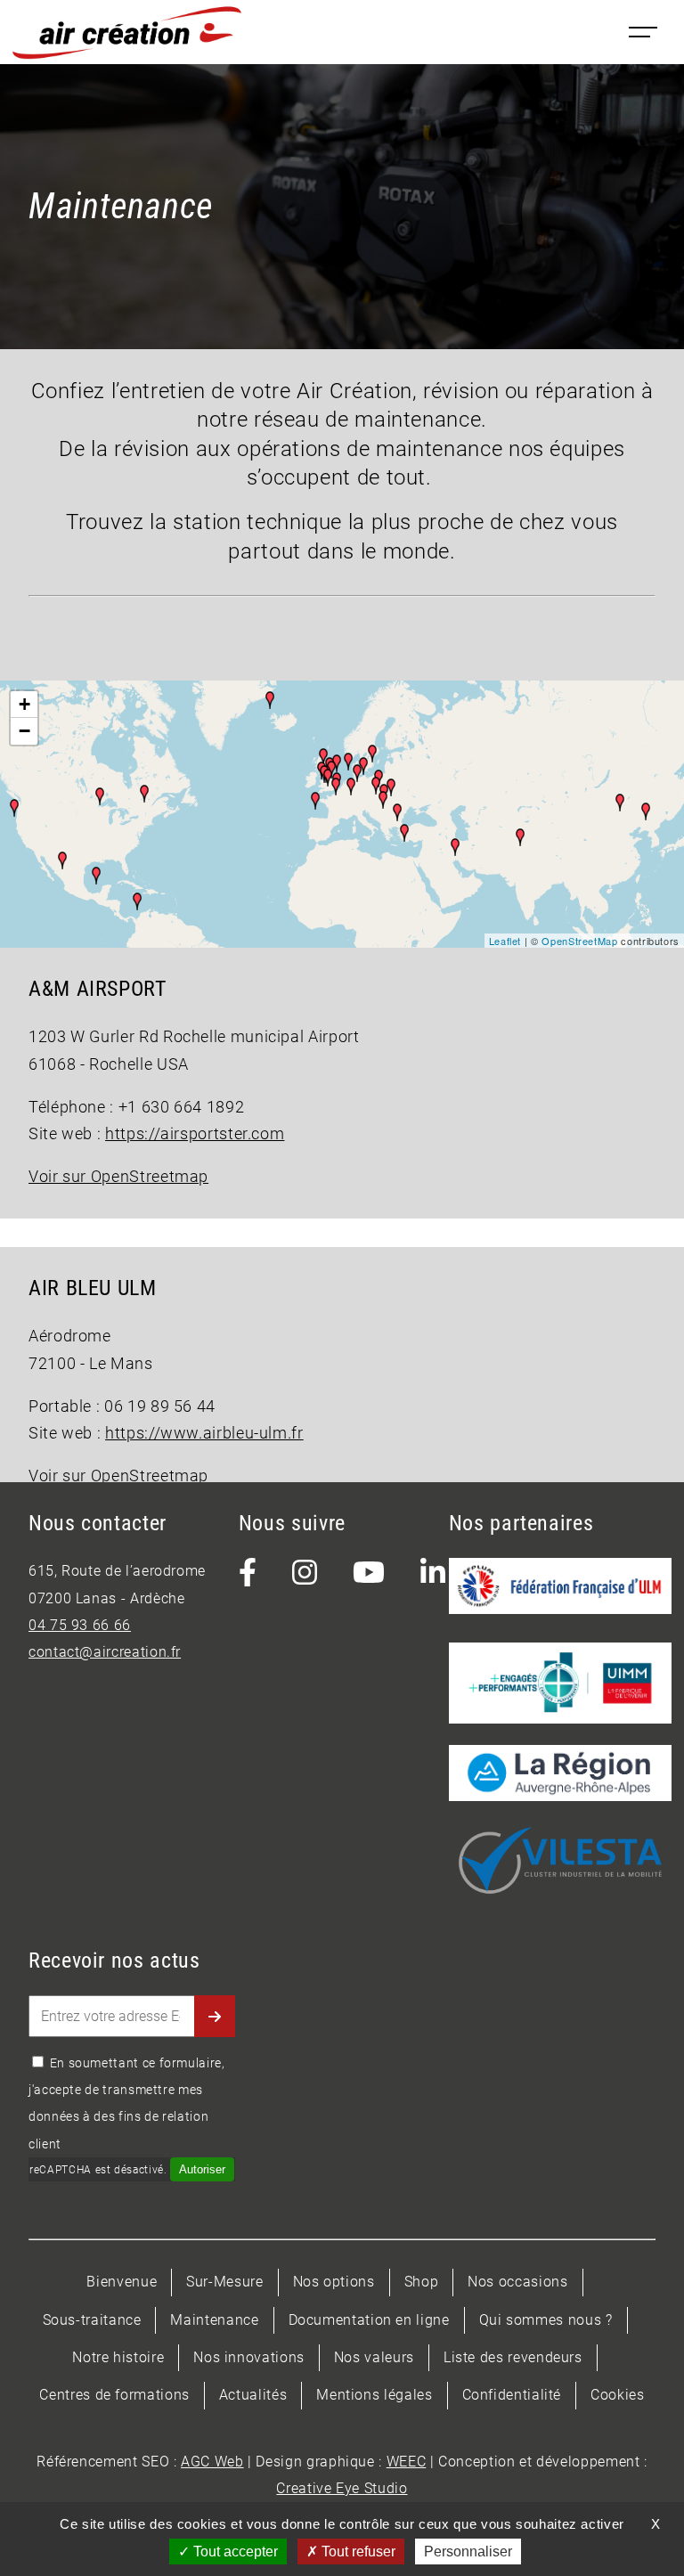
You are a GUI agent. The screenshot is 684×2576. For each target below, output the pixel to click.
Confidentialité (512, 2395)
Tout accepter (234, 2552)
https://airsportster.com (195, 1134)
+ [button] (25, 704)
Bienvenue (122, 2282)
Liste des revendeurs (513, 2357)
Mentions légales (374, 2395)
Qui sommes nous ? (546, 2320)
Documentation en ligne (369, 2320)
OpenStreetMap (579, 941)
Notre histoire (118, 2357)
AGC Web (212, 2462)
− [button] (25, 731)
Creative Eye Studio (342, 2488)
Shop (422, 2282)
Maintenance (214, 2320)
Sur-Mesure (224, 2282)
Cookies (617, 2395)
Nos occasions (517, 2282)
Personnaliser (468, 2552)
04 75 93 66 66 (80, 1625)
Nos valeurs (374, 2357)
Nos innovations (249, 2357)
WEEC (407, 2462)
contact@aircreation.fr (105, 1652)
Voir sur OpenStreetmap (118, 1177)
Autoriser (202, 2169)
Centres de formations (114, 2395)
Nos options (334, 2282)
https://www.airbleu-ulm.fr (204, 1433)
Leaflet (505, 941)
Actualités (253, 2395)
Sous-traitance (92, 2320)
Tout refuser (357, 2552)
